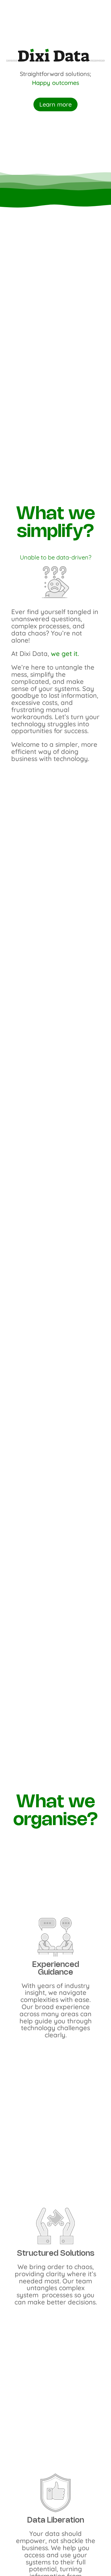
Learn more (55, 104)
